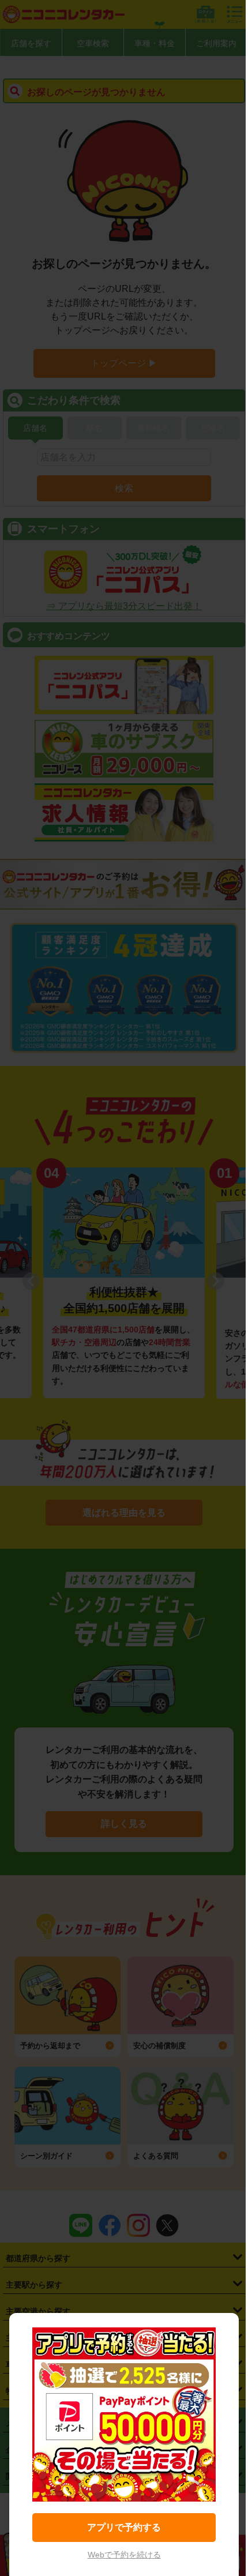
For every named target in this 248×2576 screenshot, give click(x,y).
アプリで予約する (124, 2527)
